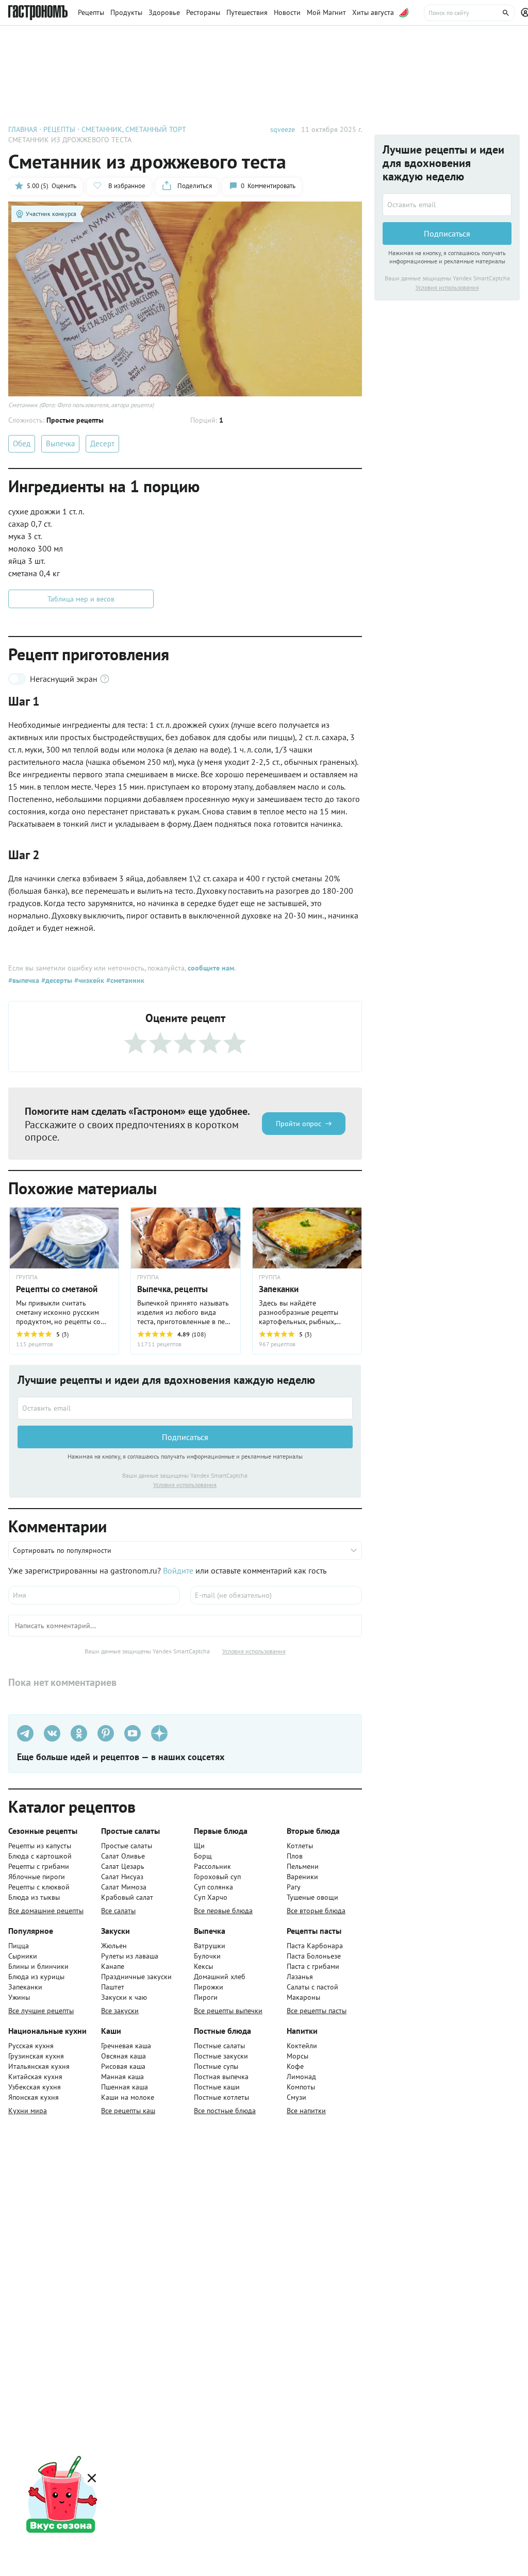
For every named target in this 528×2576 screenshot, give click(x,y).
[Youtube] (133, 1733)
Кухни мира (28, 2111)
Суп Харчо (211, 1897)
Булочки (207, 1956)
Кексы (203, 1966)
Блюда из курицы (36, 1977)
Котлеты (300, 1846)
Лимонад (301, 2077)
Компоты (301, 2087)
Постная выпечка (221, 2077)
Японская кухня (34, 2097)
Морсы (298, 2056)
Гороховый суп (217, 1877)
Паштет (113, 1987)
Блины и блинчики (38, 1966)
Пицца (19, 1946)
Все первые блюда (223, 1911)
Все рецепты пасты (317, 2011)
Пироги (206, 1997)
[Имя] (94, 1595)
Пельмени (303, 1866)
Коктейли (302, 2046)
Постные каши (217, 2087)
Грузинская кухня (36, 2056)
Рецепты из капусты (40, 1846)
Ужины (19, 1997)
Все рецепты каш (128, 2111)
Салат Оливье (123, 1856)
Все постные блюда (225, 2111)
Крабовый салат (127, 1897)
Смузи (296, 2097)
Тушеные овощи (312, 1897)
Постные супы (216, 2066)
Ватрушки (210, 1946)
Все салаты (118, 1911)
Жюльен (114, 1946)
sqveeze (283, 129)
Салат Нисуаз (122, 1877)
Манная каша (122, 2077)
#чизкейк (88, 980)
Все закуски (120, 2011)
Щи (199, 1846)
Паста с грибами (313, 1966)
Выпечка (60, 444)
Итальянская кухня (39, 2066)
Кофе (295, 2066)
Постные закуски (221, 2056)
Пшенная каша (125, 2087)
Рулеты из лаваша (130, 1956)
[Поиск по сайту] (469, 13)
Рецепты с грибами (39, 1866)
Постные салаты (219, 2046)
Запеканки (25, 1987)
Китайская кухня (35, 2077)
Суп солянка (213, 1887)
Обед (22, 444)
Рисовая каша (123, 2066)
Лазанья (300, 1977)
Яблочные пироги (37, 1877)
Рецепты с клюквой (39, 1887)
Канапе (113, 1966)
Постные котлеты (221, 2097)
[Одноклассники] (79, 1733)
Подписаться (185, 1437)
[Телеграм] (25, 1733)
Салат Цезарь (123, 1866)
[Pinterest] (106, 1733)
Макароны (303, 1997)
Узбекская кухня (35, 2087)
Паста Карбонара (315, 1946)
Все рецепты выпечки (228, 2011)
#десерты (56, 980)
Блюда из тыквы (34, 1897)
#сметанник (124, 980)
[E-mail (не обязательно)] (276, 1595)
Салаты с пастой (312, 1987)
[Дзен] (159, 1733)
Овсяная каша (123, 2056)
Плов (295, 1856)
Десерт (102, 444)
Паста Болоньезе (314, 1956)
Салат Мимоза (124, 1887)
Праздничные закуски (136, 1977)
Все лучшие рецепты (41, 2011)
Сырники (23, 1956)
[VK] (52, 1733)
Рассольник (212, 1866)
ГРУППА (27, 1277)
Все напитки (306, 2111)
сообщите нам (211, 968)
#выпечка (24, 980)
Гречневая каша (126, 2046)
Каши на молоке (128, 2097)
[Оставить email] (185, 1408)
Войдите (178, 1570)
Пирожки (209, 1987)
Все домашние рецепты (46, 1911)
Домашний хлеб (220, 1977)
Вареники (302, 1877)
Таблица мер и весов (81, 599)
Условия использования (185, 1485)
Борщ (203, 1856)
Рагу (294, 1887)
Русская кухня (31, 2046)
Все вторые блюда (316, 1911)
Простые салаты (127, 1846)
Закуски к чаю (124, 1997)
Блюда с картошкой (40, 1856)
